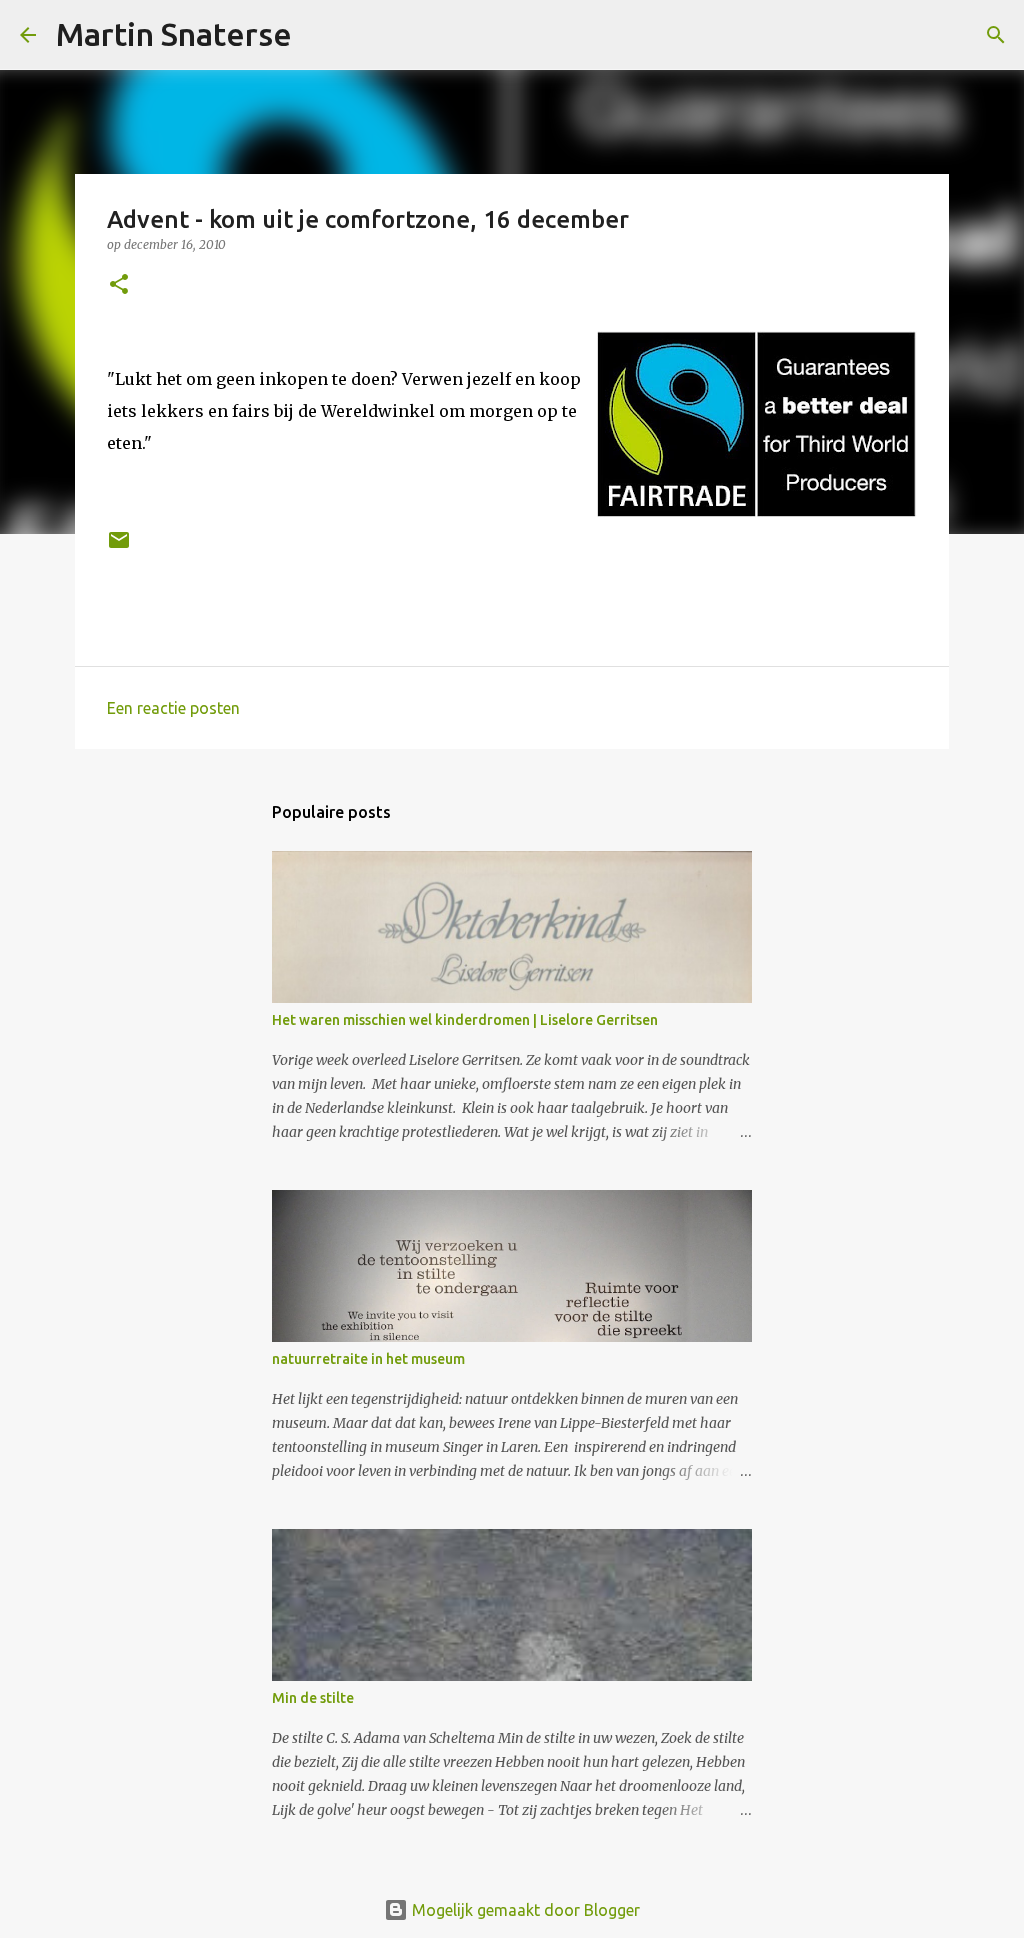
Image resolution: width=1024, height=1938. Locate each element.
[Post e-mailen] (119, 547)
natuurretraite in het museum (368, 1359)
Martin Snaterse (174, 34)
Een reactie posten (173, 708)
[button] (119, 285)
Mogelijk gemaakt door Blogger (524, 1910)
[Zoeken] (320, 35)
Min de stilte (313, 1698)
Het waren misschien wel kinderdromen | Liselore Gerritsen (465, 1020)
